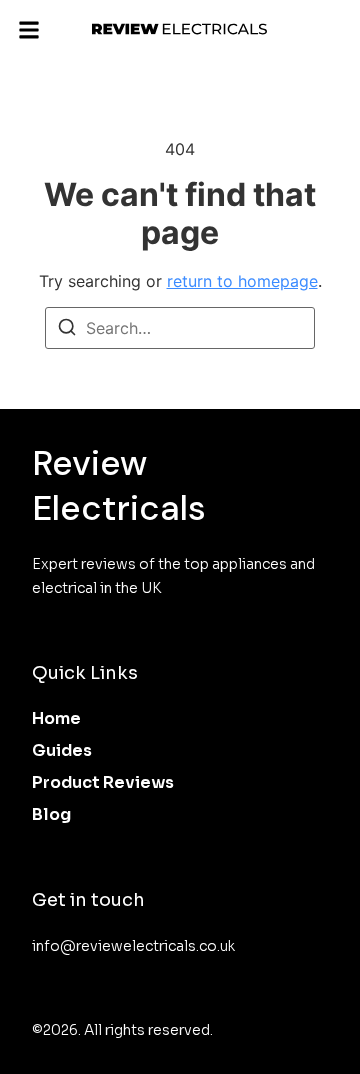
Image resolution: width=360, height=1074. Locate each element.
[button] (29, 29)
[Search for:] (180, 328)
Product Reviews (103, 782)
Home (56, 718)
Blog (51, 814)
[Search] (67, 330)
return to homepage (242, 281)
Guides (62, 750)
